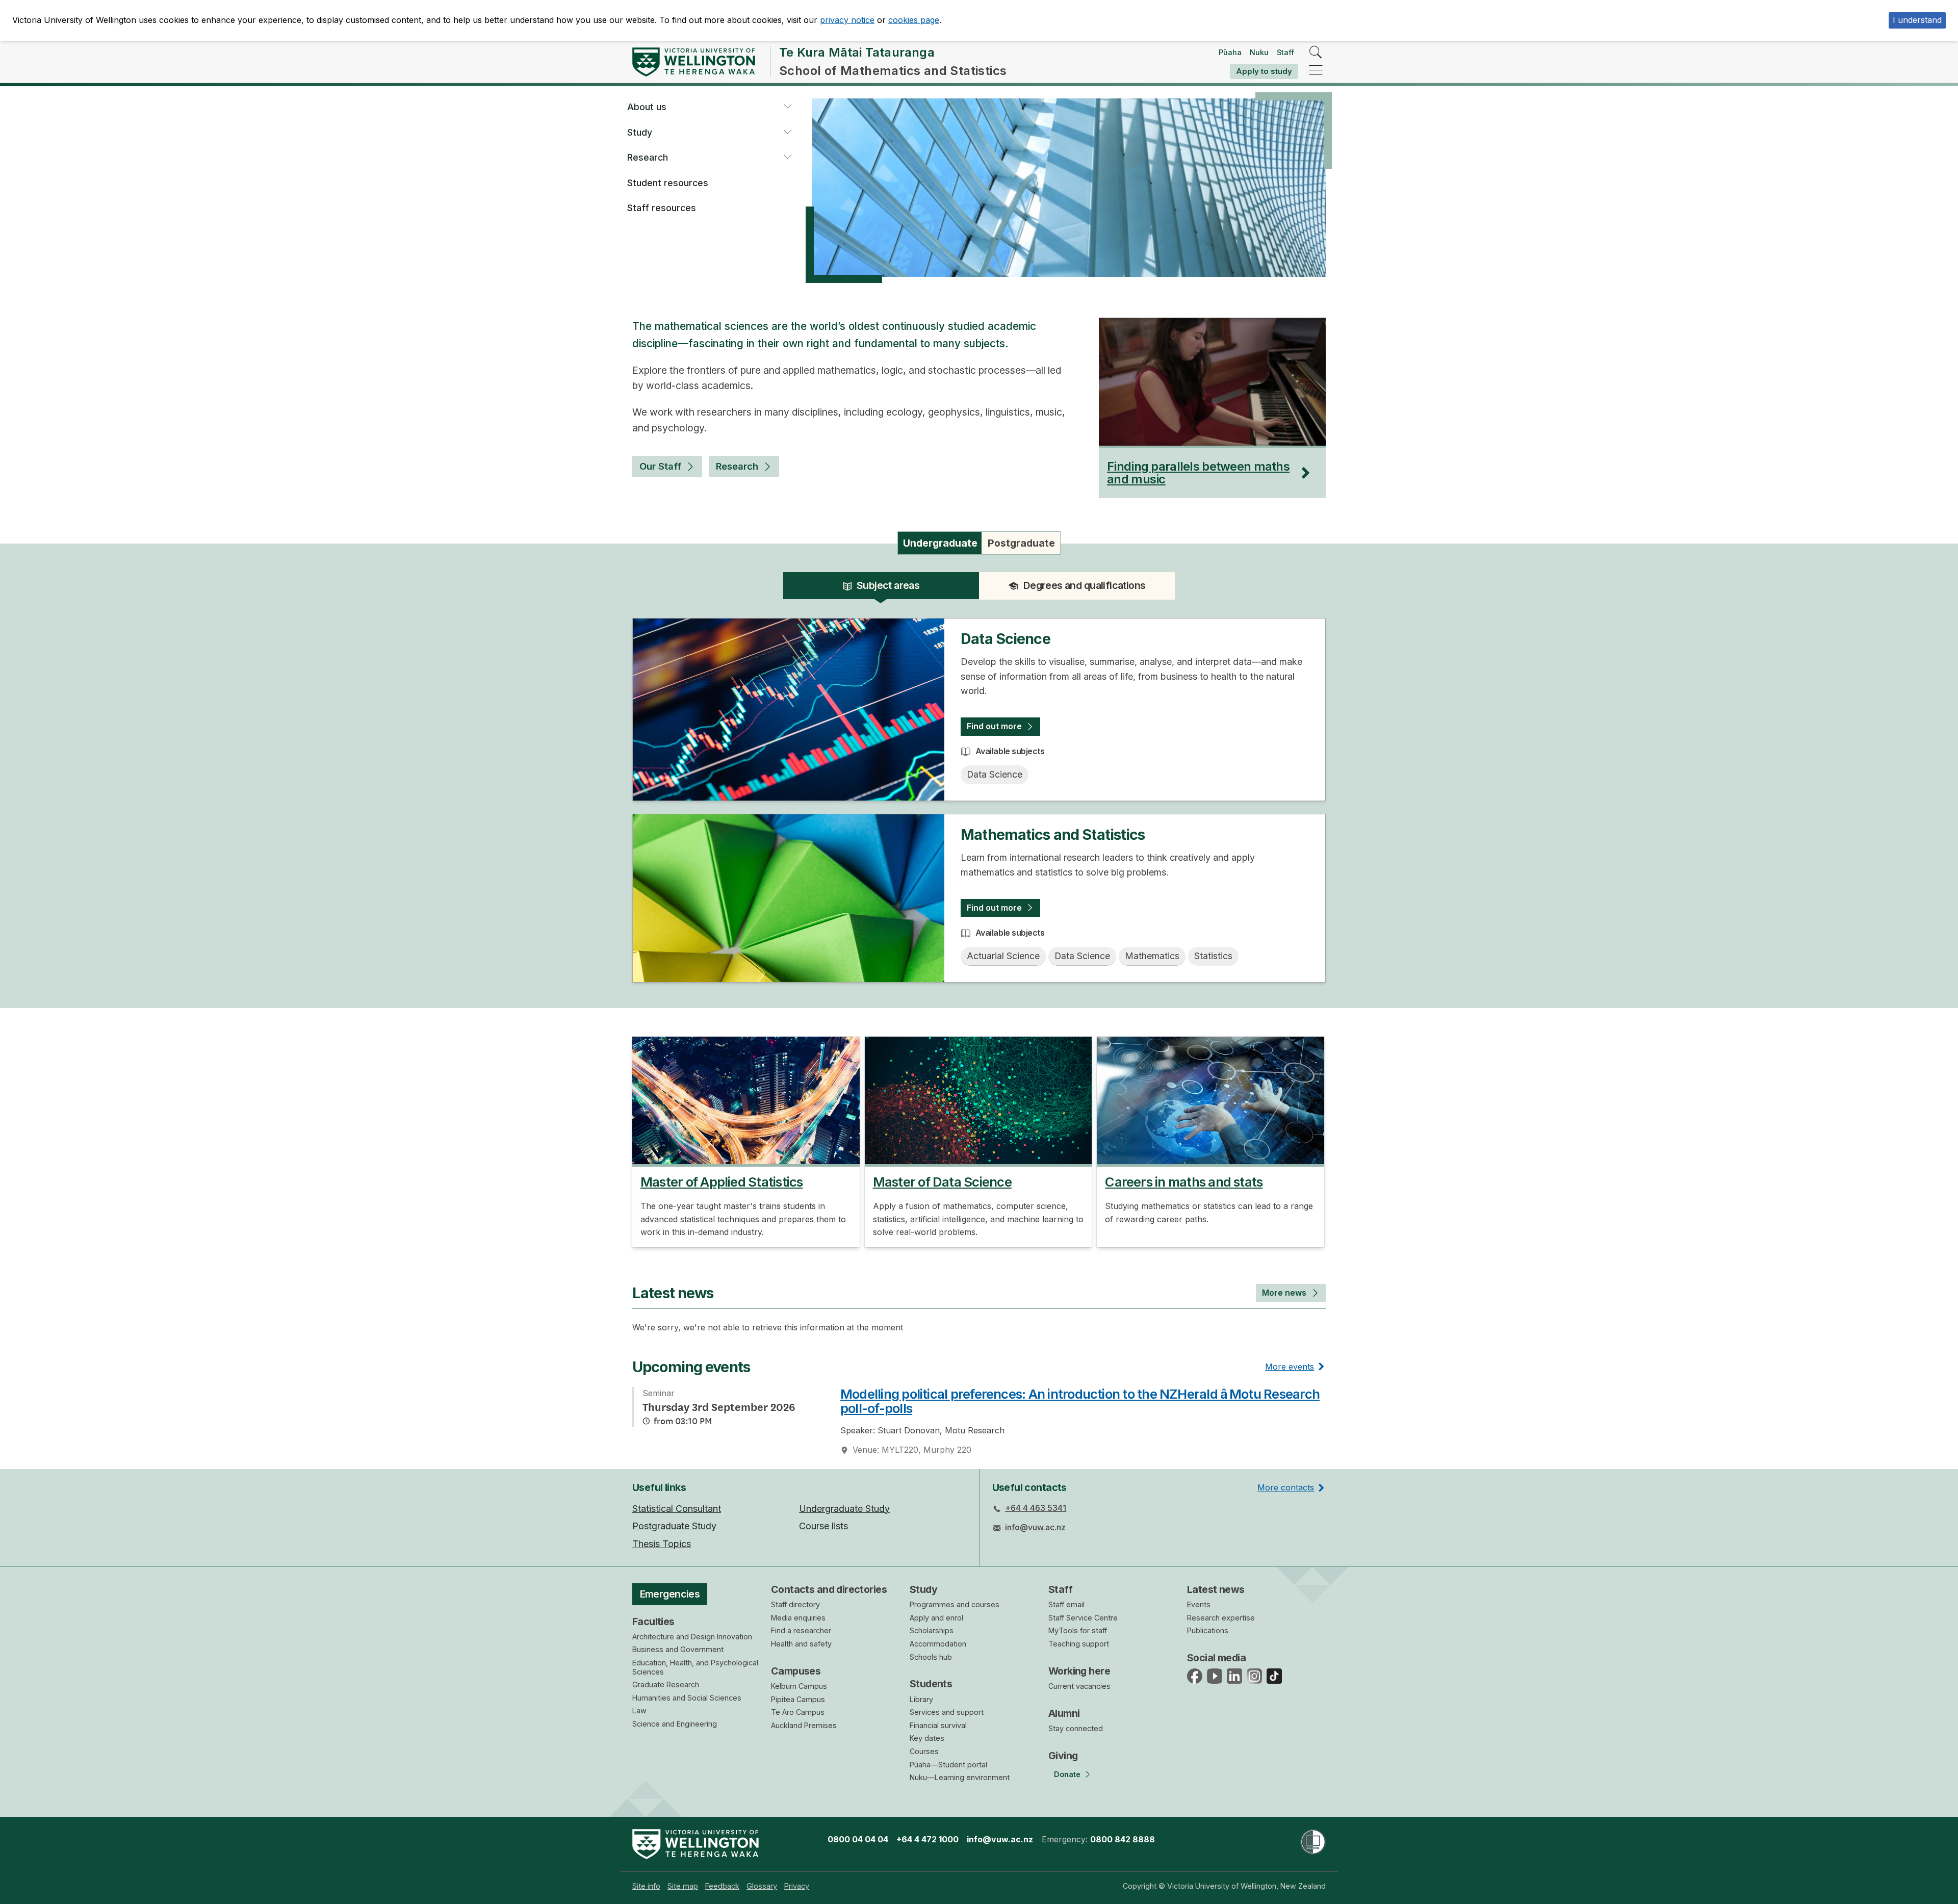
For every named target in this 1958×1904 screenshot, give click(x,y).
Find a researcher (801, 1630)
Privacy (797, 1886)
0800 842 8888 (1123, 1839)
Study (640, 132)
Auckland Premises (804, 1725)
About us (647, 107)
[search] (1316, 53)
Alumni (1064, 1713)
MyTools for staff (1078, 1630)
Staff (1285, 52)
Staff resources (662, 208)
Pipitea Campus (798, 1699)
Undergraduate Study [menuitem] (844, 1509)
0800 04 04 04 (858, 1839)
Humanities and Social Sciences (687, 1698)
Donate (1067, 1774)
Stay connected (1076, 1728)
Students (931, 1684)
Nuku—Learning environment (960, 1777)
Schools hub (931, 1657)
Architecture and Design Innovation (692, 1637)
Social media (1216, 1658)
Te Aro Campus (798, 1712)
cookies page (914, 20)
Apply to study (1264, 71)
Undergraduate (940, 543)
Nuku (1259, 52)
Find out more (994, 726)
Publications (1208, 1630)
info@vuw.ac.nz (1035, 1527)
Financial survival (938, 1725)
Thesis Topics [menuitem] (662, 1544)
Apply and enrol (936, 1618)
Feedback (722, 1886)
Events (1199, 1604)
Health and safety (801, 1644)
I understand (1917, 20)
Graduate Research (666, 1684)
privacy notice (847, 20)
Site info (646, 1886)
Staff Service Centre (1083, 1618)
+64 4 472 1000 (928, 1839)
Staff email (1066, 1604)
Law (639, 1710)
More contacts (1286, 1487)
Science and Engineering (675, 1724)
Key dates (927, 1738)
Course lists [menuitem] (823, 1526)
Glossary (762, 1886)
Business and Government (678, 1649)
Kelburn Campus (799, 1686)
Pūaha (1230, 52)
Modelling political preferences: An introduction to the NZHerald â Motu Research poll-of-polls (1080, 1401)
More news (1284, 1293)
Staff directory (795, 1604)
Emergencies (670, 1594)
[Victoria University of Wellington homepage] (694, 62)
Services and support (947, 1712)
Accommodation (938, 1644)
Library (921, 1699)
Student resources (668, 183)
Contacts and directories (829, 1589)
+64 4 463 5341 (1036, 1508)
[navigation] (1316, 71)
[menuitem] (646, 1886)
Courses (924, 1751)
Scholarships (932, 1630)
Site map (683, 1886)
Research (648, 157)
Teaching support (1079, 1644)
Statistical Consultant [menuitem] (677, 1509)
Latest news (1216, 1589)
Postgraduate (1021, 543)
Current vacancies (1079, 1686)
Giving (1063, 1756)
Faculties (653, 1622)
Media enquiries (798, 1618)
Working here (1079, 1671)
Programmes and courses (955, 1604)
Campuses (796, 1671)
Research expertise (1221, 1618)
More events (1290, 1367)
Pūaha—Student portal (948, 1765)
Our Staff (660, 466)
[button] (787, 107)
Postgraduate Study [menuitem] (674, 1526)
